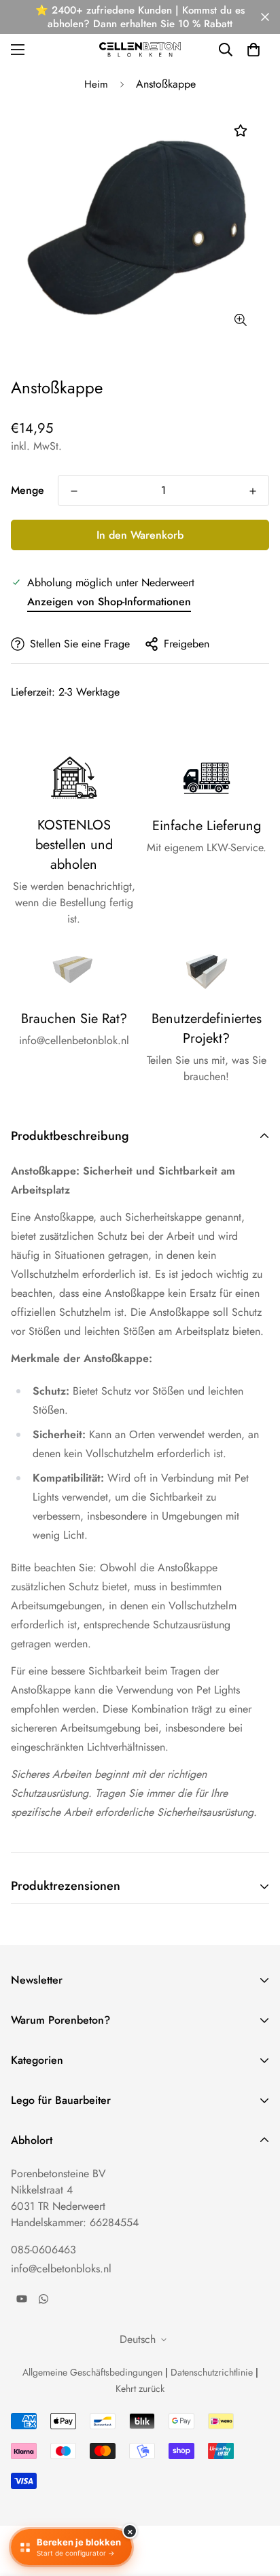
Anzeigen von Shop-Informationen (109, 602)
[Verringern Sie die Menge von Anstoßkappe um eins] (74, 491)
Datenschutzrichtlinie (212, 2372)
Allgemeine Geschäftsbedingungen (92, 2372)
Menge (28, 490)
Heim (96, 84)
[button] (253, 50)
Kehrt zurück (140, 2389)
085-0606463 (43, 2250)
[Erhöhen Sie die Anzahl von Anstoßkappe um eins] (253, 491)
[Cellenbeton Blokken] (140, 49)
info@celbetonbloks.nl (61, 2269)
